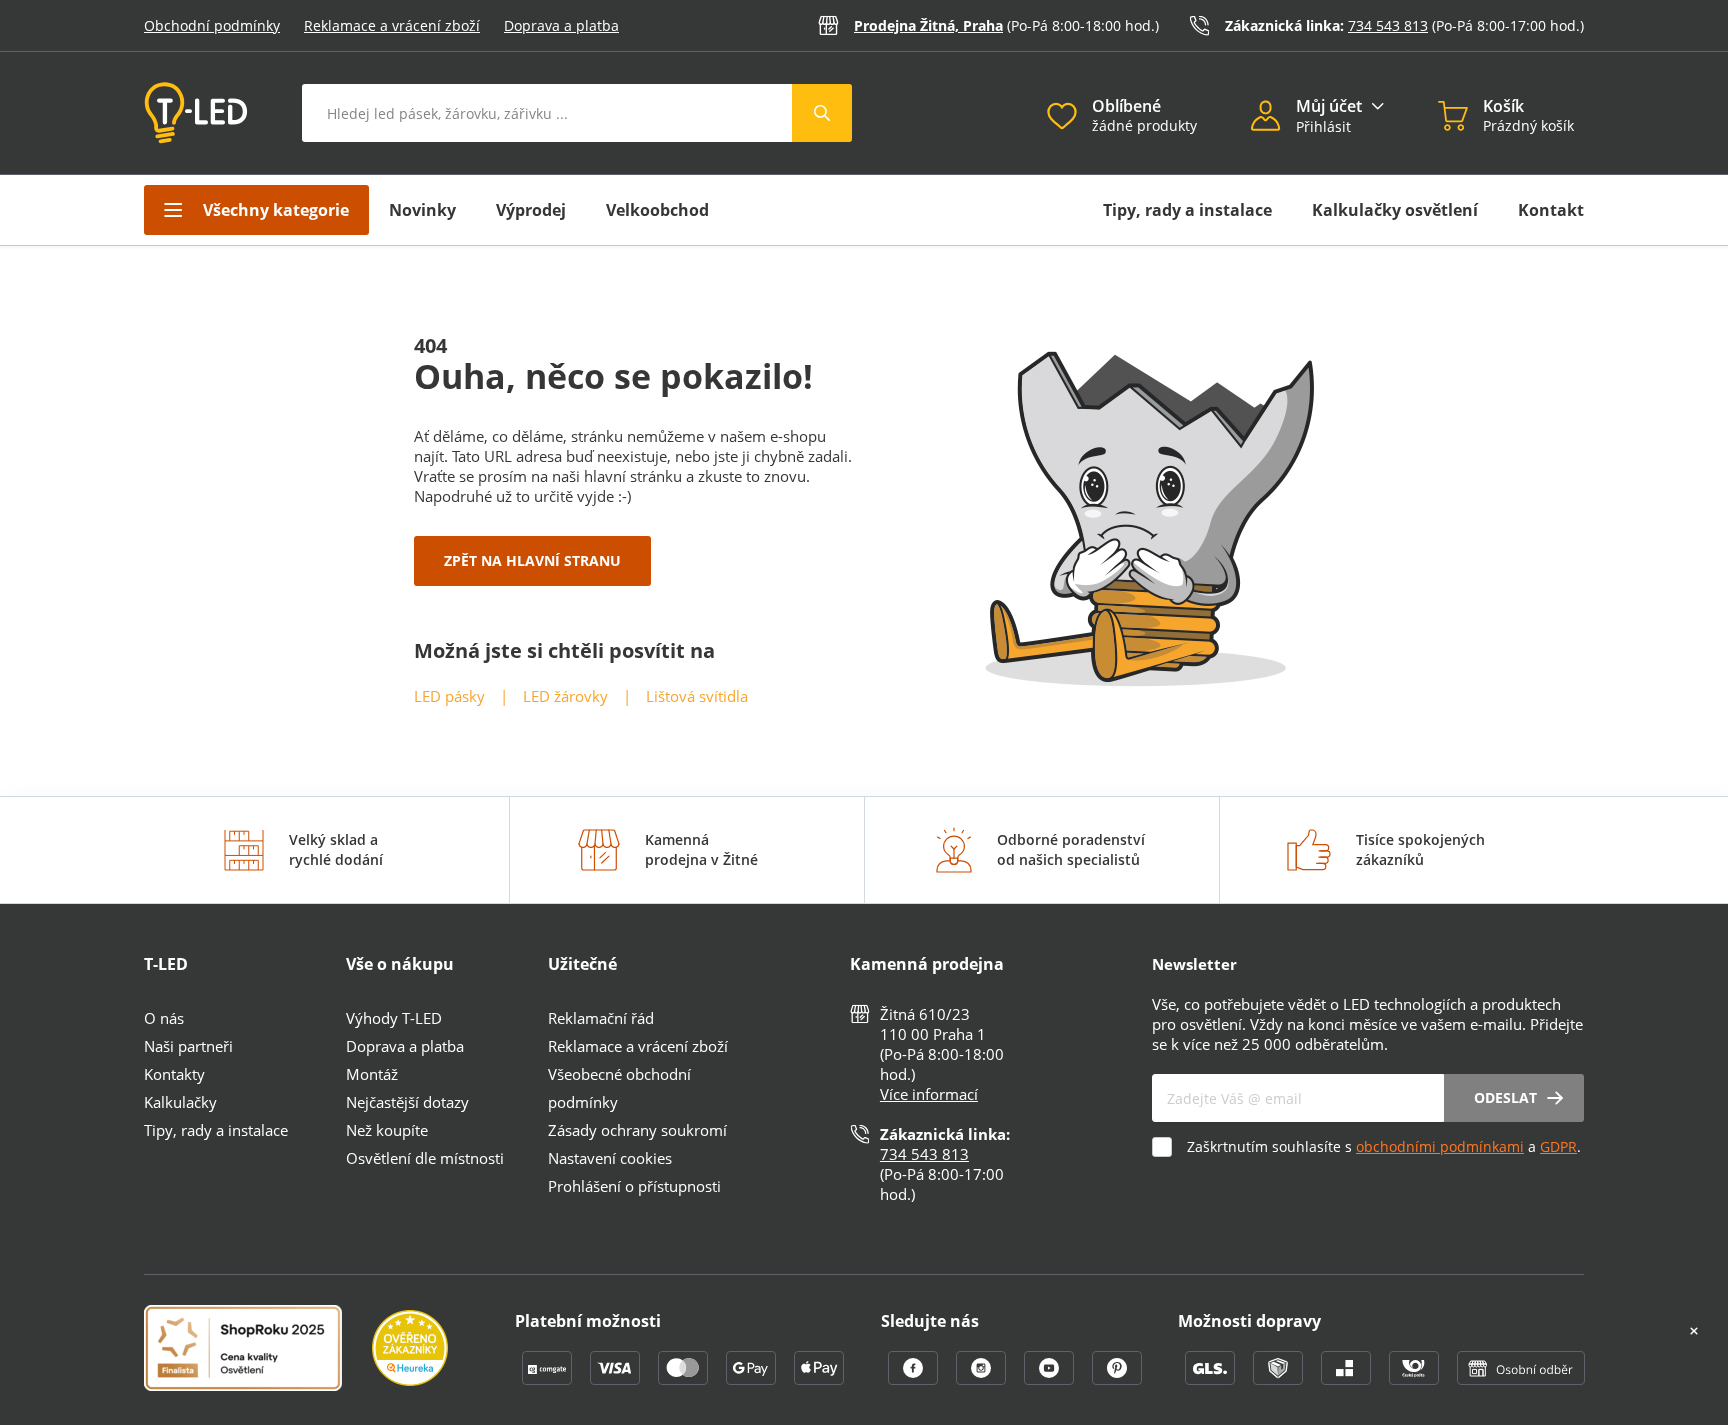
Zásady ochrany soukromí (637, 1130)
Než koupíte (387, 1130)
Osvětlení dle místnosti (425, 1158)
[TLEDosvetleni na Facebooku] (915, 1379)
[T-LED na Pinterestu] (1117, 1379)
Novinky (422, 210)
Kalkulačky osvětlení (1395, 210)
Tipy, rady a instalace (1187, 210)
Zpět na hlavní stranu (532, 560)
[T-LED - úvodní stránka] (196, 113)
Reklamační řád (601, 1018)
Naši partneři (188, 1046)
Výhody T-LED (394, 1018)
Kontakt (1551, 210)
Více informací (929, 1094)
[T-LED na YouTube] (1051, 1379)
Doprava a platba (561, 25)
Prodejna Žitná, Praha (928, 25)
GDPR (1558, 1146)
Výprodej (531, 210)
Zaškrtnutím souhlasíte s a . (1384, 1146)
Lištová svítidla (697, 696)
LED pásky (449, 696)
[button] (1273, 118)
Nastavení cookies (610, 1158)
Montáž (372, 1074)
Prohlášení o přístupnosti (634, 1186)
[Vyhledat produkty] (822, 113)
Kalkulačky (180, 1102)
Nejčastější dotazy (407, 1102)
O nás (164, 1018)
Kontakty (174, 1074)
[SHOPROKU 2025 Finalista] (258, 1350)
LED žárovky (565, 696)
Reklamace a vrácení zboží (392, 25)
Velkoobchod (657, 210)
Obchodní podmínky (212, 25)
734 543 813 (1388, 25)
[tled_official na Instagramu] (983, 1379)
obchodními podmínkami (1440, 1146)
